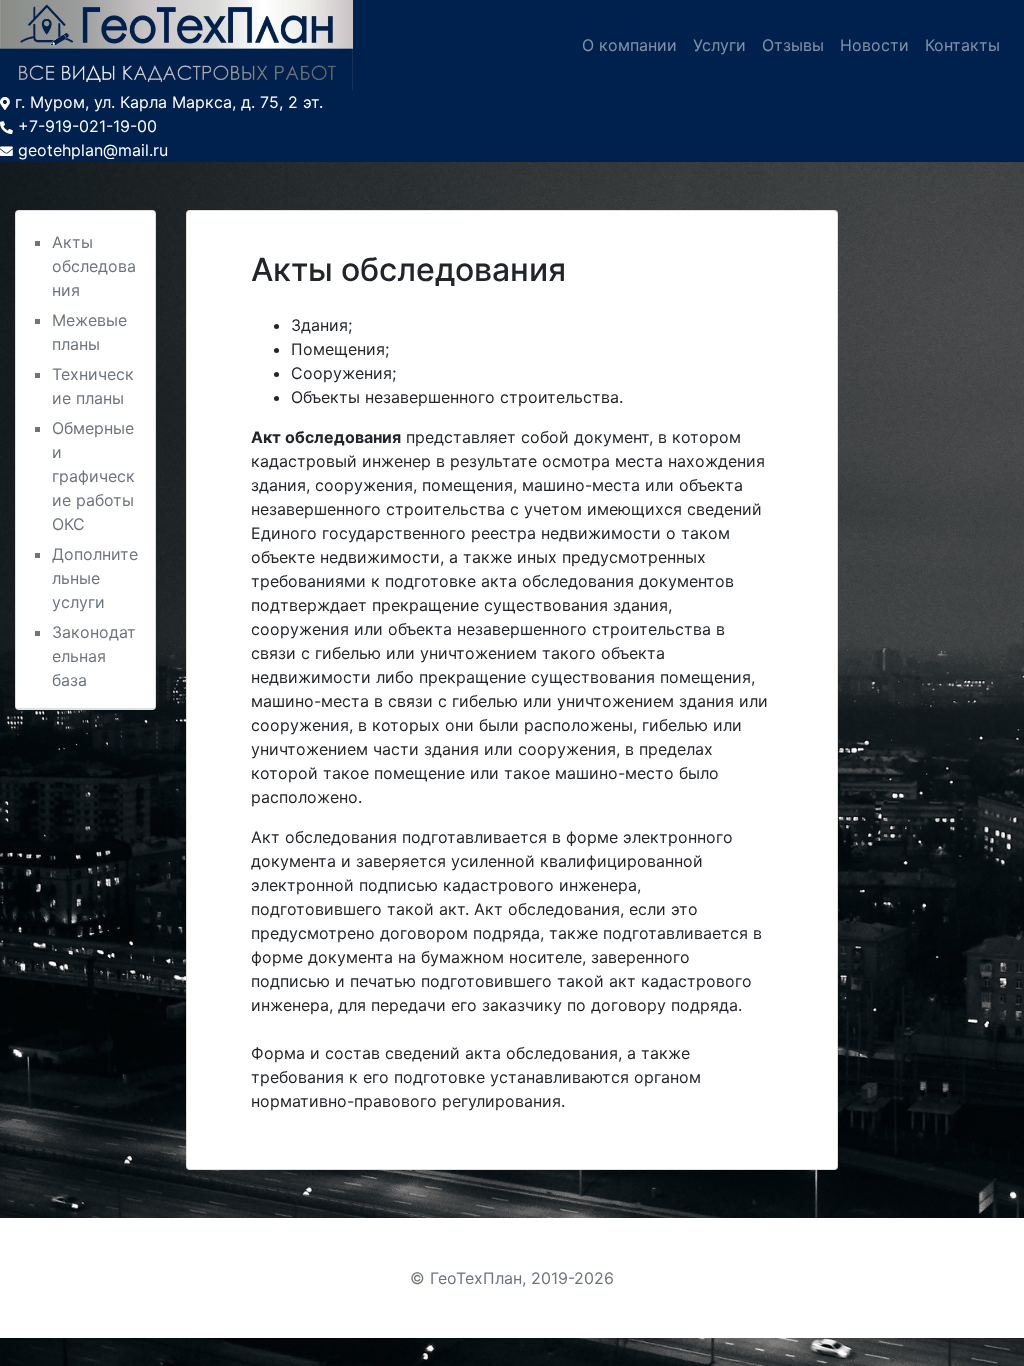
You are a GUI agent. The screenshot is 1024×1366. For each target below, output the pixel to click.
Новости (874, 45)
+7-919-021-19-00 (87, 126)
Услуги (719, 45)
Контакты (962, 45)
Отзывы (793, 45)
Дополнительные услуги (95, 578)
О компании (629, 45)
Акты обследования (94, 266)
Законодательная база (94, 656)
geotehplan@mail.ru (93, 150)
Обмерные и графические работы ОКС (93, 476)
